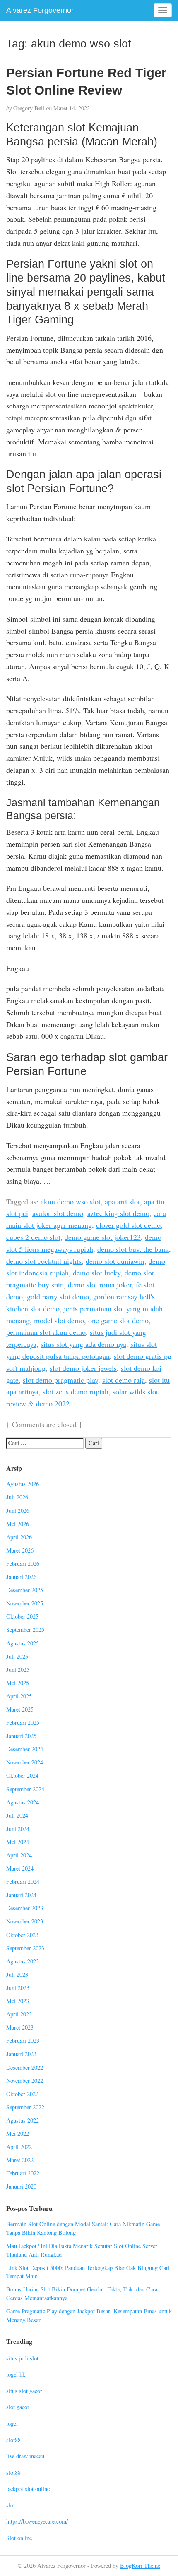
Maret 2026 (20, 1550)
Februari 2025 (23, 1722)
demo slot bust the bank (133, 1249)
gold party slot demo (58, 1296)
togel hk (16, 2374)
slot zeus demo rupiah (76, 1391)
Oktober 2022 (22, 2094)
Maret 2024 (20, 1868)
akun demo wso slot (71, 1201)
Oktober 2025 (22, 1616)
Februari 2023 (23, 2041)
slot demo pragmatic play (60, 1380)
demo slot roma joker (100, 1284)
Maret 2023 (20, 2027)
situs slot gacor (24, 2391)
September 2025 (25, 1630)
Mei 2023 (18, 2001)
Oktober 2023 (22, 1935)
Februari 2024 (23, 1882)
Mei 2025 (18, 1683)
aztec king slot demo (118, 1213)
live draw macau (25, 2456)
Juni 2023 (18, 1988)
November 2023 (25, 1921)
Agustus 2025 (23, 1643)
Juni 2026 (18, 1511)
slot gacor (18, 2407)
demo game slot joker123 (103, 1237)
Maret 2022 (20, 2160)
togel (12, 2423)
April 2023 (19, 2014)
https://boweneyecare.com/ (37, 2521)
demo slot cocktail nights (44, 1261)
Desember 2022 (25, 2067)
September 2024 (25, 1789)
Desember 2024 (25, 1749)
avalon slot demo (58, 1213)
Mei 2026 (18, 1524)
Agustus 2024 (23, 1802)
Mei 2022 (18, 2133)
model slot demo (59, 1320)
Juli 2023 (17, 1974)
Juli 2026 (17, 1497)
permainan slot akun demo (46, 1332)
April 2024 (19, 1855)
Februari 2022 (23, 2173)
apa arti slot (122, 1201)
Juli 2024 (17, 1815)
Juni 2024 (18, 1829)
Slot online (19, 2538)
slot (11, 2505)
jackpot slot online (28, 2489)
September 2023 (25, 1948)
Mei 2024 (18, 1842)
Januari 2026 (21, 1577)
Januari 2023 (21, 2054)
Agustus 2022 (23, 2120)
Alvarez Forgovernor (40, 10)
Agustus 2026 (23, 1484)
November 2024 (25, 1762)
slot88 (13, 2440)
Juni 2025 (18, 1670)
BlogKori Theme (140, 2565)
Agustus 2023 (23, 1961)
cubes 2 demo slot (33, 1237)
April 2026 (19, 1537)
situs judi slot (22, 2358)
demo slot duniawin (115, 1261)
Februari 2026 (23, 1563)
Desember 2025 (25, 1590)
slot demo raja (124, 1380)
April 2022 (19, 2147)
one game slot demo (118, 1320)
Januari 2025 (21, 1736)
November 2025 (25, 1603)
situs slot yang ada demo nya (83, 1344)
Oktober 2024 (22, 1775)
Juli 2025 (17, 1656)
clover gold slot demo (128, 1225)
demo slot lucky (97, 1273)
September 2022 (25, 2107)
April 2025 (19, 1696)
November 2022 (25, 2081)
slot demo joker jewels (83, 1368)
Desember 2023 (25, 1908)
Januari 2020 (21, 2186)
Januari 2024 (21, 1895)
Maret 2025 (20, 1709)
